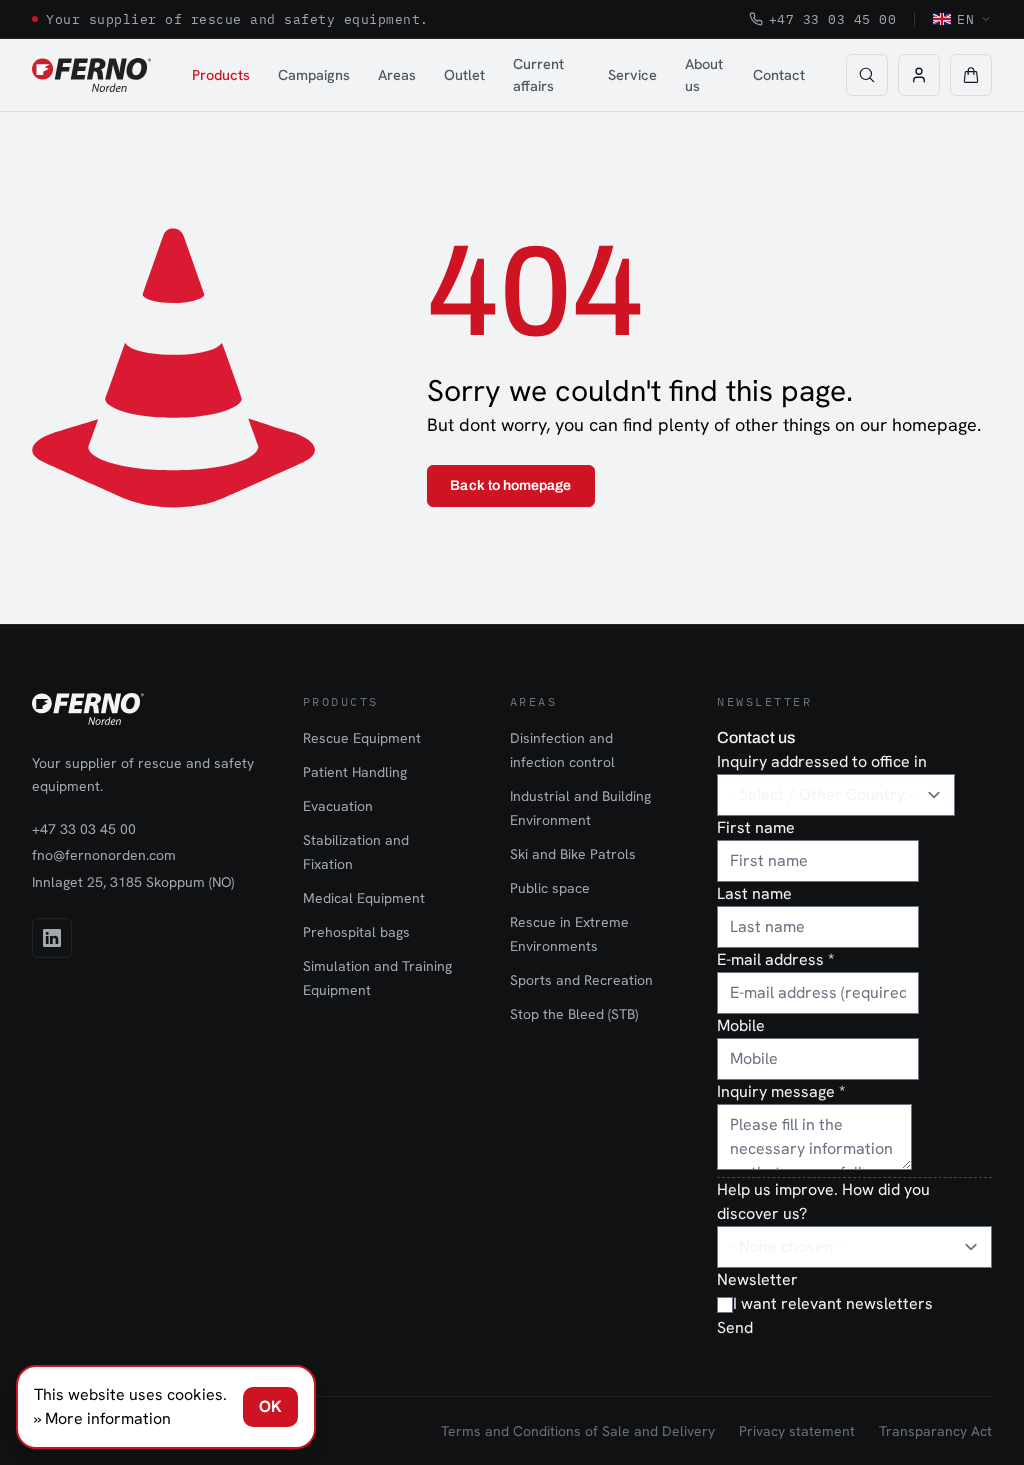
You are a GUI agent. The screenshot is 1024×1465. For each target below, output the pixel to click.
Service (632, 74)
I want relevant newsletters (833, 1303)
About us (704, 74)
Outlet (464, 74)
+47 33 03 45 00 (833, 19)
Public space (550, 888)
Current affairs (538, 74)
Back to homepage (510, 485)
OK (270, 1406)
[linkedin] (52, 938)
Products (221, 74)
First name (756, 827)
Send (735, 1327)
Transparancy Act (935, 1431)
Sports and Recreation (581, 980)
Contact (779, 74)
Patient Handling (355, 772)
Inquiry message (781, 1091)
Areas (397, 74)
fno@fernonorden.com (104, 855)
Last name (754, 893)
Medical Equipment (364, 898)
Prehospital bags (356, 932)
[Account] (919, 75)
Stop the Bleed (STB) (574, 1014)
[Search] (867, 75)
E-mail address (775, 959)
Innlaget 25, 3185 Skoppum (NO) (133, 882)
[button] (971, 75)
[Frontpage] (91, 75)
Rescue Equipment (362, 738)
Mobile (741, 1025)
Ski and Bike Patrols (573, 854)
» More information (102, 1418)
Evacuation (338, 806)
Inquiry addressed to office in (822, 761)
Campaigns (314, 74)
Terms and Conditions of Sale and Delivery (578, 1431)
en (965, 19)
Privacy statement (797, 1431)
